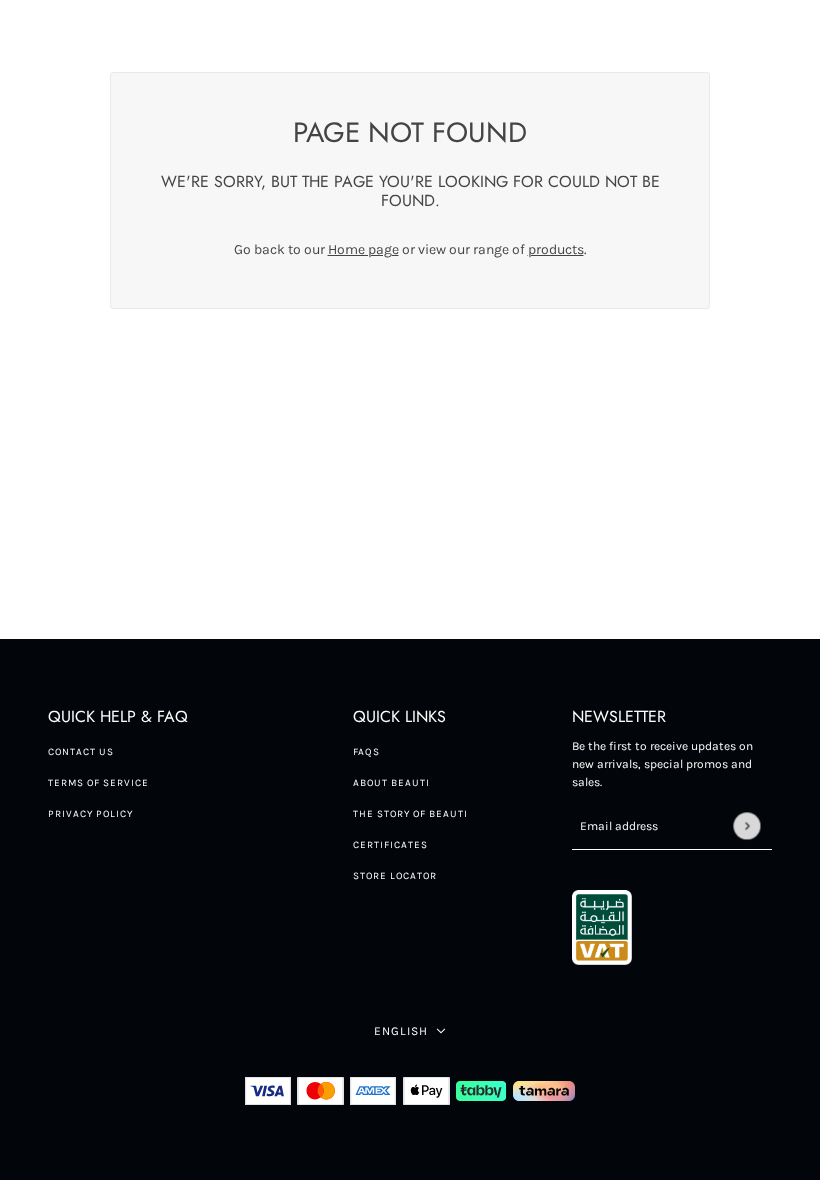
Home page (363, 249)
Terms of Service (98, 783)
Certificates (390, 845)
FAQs (366, 752)
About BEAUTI (391, 783)
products (556, 249)
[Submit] (746, 825)
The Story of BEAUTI (410, 814)
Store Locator (395, 876)
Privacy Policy (90, 814)
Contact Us (81, 752)
